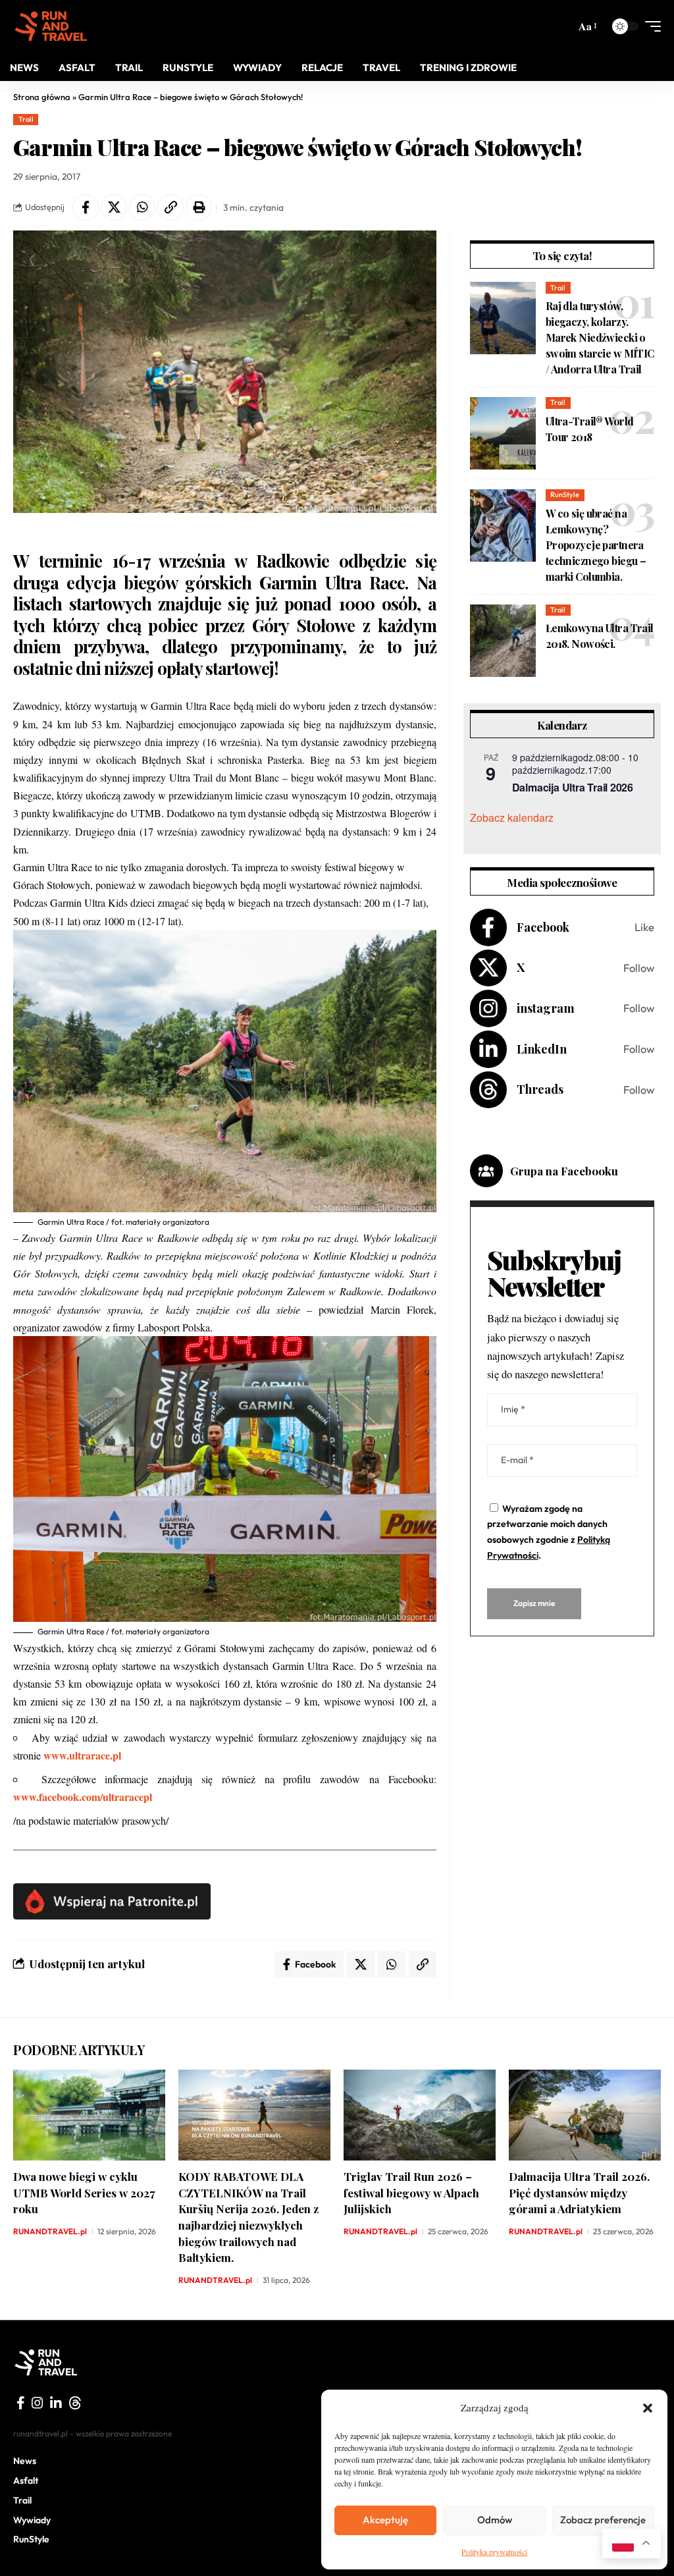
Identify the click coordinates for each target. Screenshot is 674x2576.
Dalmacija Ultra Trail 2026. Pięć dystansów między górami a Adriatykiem (579, 2192)
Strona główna (42, 97)
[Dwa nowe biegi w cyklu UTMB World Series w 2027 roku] (89, 2115)
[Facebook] (562, 927)
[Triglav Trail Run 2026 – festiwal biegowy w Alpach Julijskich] (420, 2115)
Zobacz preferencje (603, 2520)
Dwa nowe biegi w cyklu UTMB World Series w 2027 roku (84, 2192)
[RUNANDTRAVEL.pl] (51, 26)
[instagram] (38, 2403)
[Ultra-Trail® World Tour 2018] (503, 433)
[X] (562, 968)
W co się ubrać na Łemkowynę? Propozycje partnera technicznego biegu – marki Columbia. (596, 545)
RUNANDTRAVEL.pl (50, 2231)
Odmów (495, 2520)
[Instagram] (562, 1008)
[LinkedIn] (562, 1049)
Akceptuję (385, 2520)
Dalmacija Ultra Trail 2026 (573, 787)
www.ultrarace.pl (82, 1755)
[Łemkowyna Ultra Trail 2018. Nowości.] (503, 641)
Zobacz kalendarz (512, 818)
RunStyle (565, 495)
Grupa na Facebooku (564, 1171)
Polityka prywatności (494, 2552)
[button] (648, 2408)
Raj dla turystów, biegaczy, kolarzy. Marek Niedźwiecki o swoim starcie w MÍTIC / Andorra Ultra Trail (600, 337)
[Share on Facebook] (86, 207)
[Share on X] (114, 207)
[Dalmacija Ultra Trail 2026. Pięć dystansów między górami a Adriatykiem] (585, 2115)
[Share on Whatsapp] (142, 207)
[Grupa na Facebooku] (486, 1171)
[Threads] (562, 1090)
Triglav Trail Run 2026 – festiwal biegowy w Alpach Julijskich (411, 2192)
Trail (26, 119)
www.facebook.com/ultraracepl (83, 1797)
